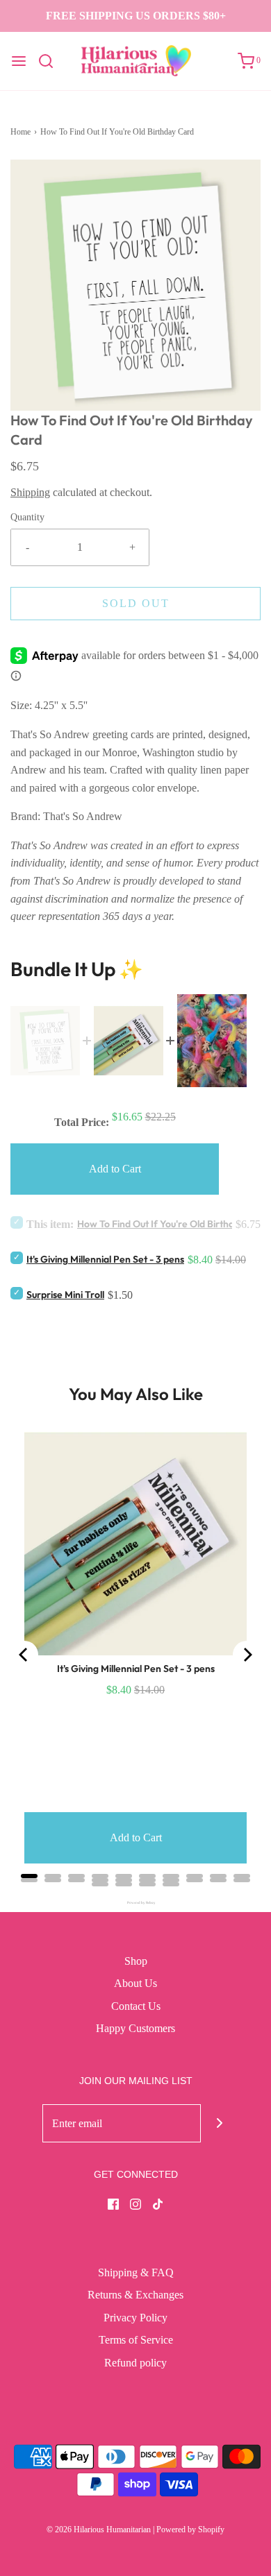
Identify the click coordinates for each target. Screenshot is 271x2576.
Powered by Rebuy (135, 1903)
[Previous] (24, 1655)
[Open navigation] (19, 61)
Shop (136, 1961)
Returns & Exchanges (135, 2295)
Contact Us (136, 2006)
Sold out (136, 603)
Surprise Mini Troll (65, 1295)
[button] (135, 285)
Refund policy (135, 2363)
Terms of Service (136, 2340)
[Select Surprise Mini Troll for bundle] (17, 1293)
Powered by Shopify (190, 2530)
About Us (135, 1983)
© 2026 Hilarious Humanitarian (99, 2530)
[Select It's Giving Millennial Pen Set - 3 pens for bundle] (17, 1257)
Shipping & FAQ (136, 2272)
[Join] (220, 2123)
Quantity (27, 517)
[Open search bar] (51, 61)
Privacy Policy (135, 2318)
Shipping (30, 492)
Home (20, 132)
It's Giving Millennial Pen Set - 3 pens (105, 1259)
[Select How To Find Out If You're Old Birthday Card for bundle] (17, 1222)
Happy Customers (135, 2028)
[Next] (247, 1655)
